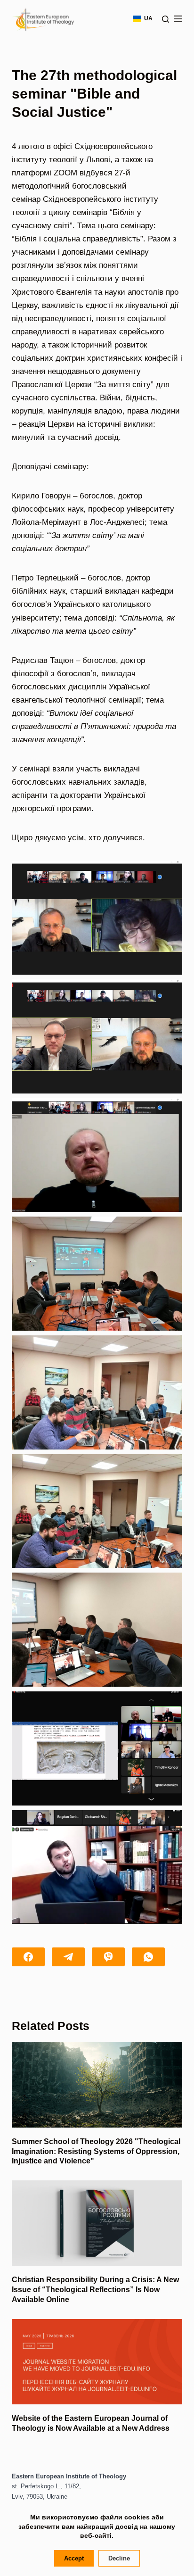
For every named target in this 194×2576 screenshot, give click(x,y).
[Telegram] (68, 1957)
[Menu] (178, 19)
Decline (119, 2558)
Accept (74, 2558)
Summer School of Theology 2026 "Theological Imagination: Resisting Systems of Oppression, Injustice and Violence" (96, 2151)
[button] (97, 918)
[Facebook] (28, 1957)
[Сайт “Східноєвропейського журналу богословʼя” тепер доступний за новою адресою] (97, 2362)
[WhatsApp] (148, 1957)
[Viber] (108, 1957)
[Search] (166, 19)
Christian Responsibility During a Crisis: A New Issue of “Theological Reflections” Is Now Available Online (95, 2290)
